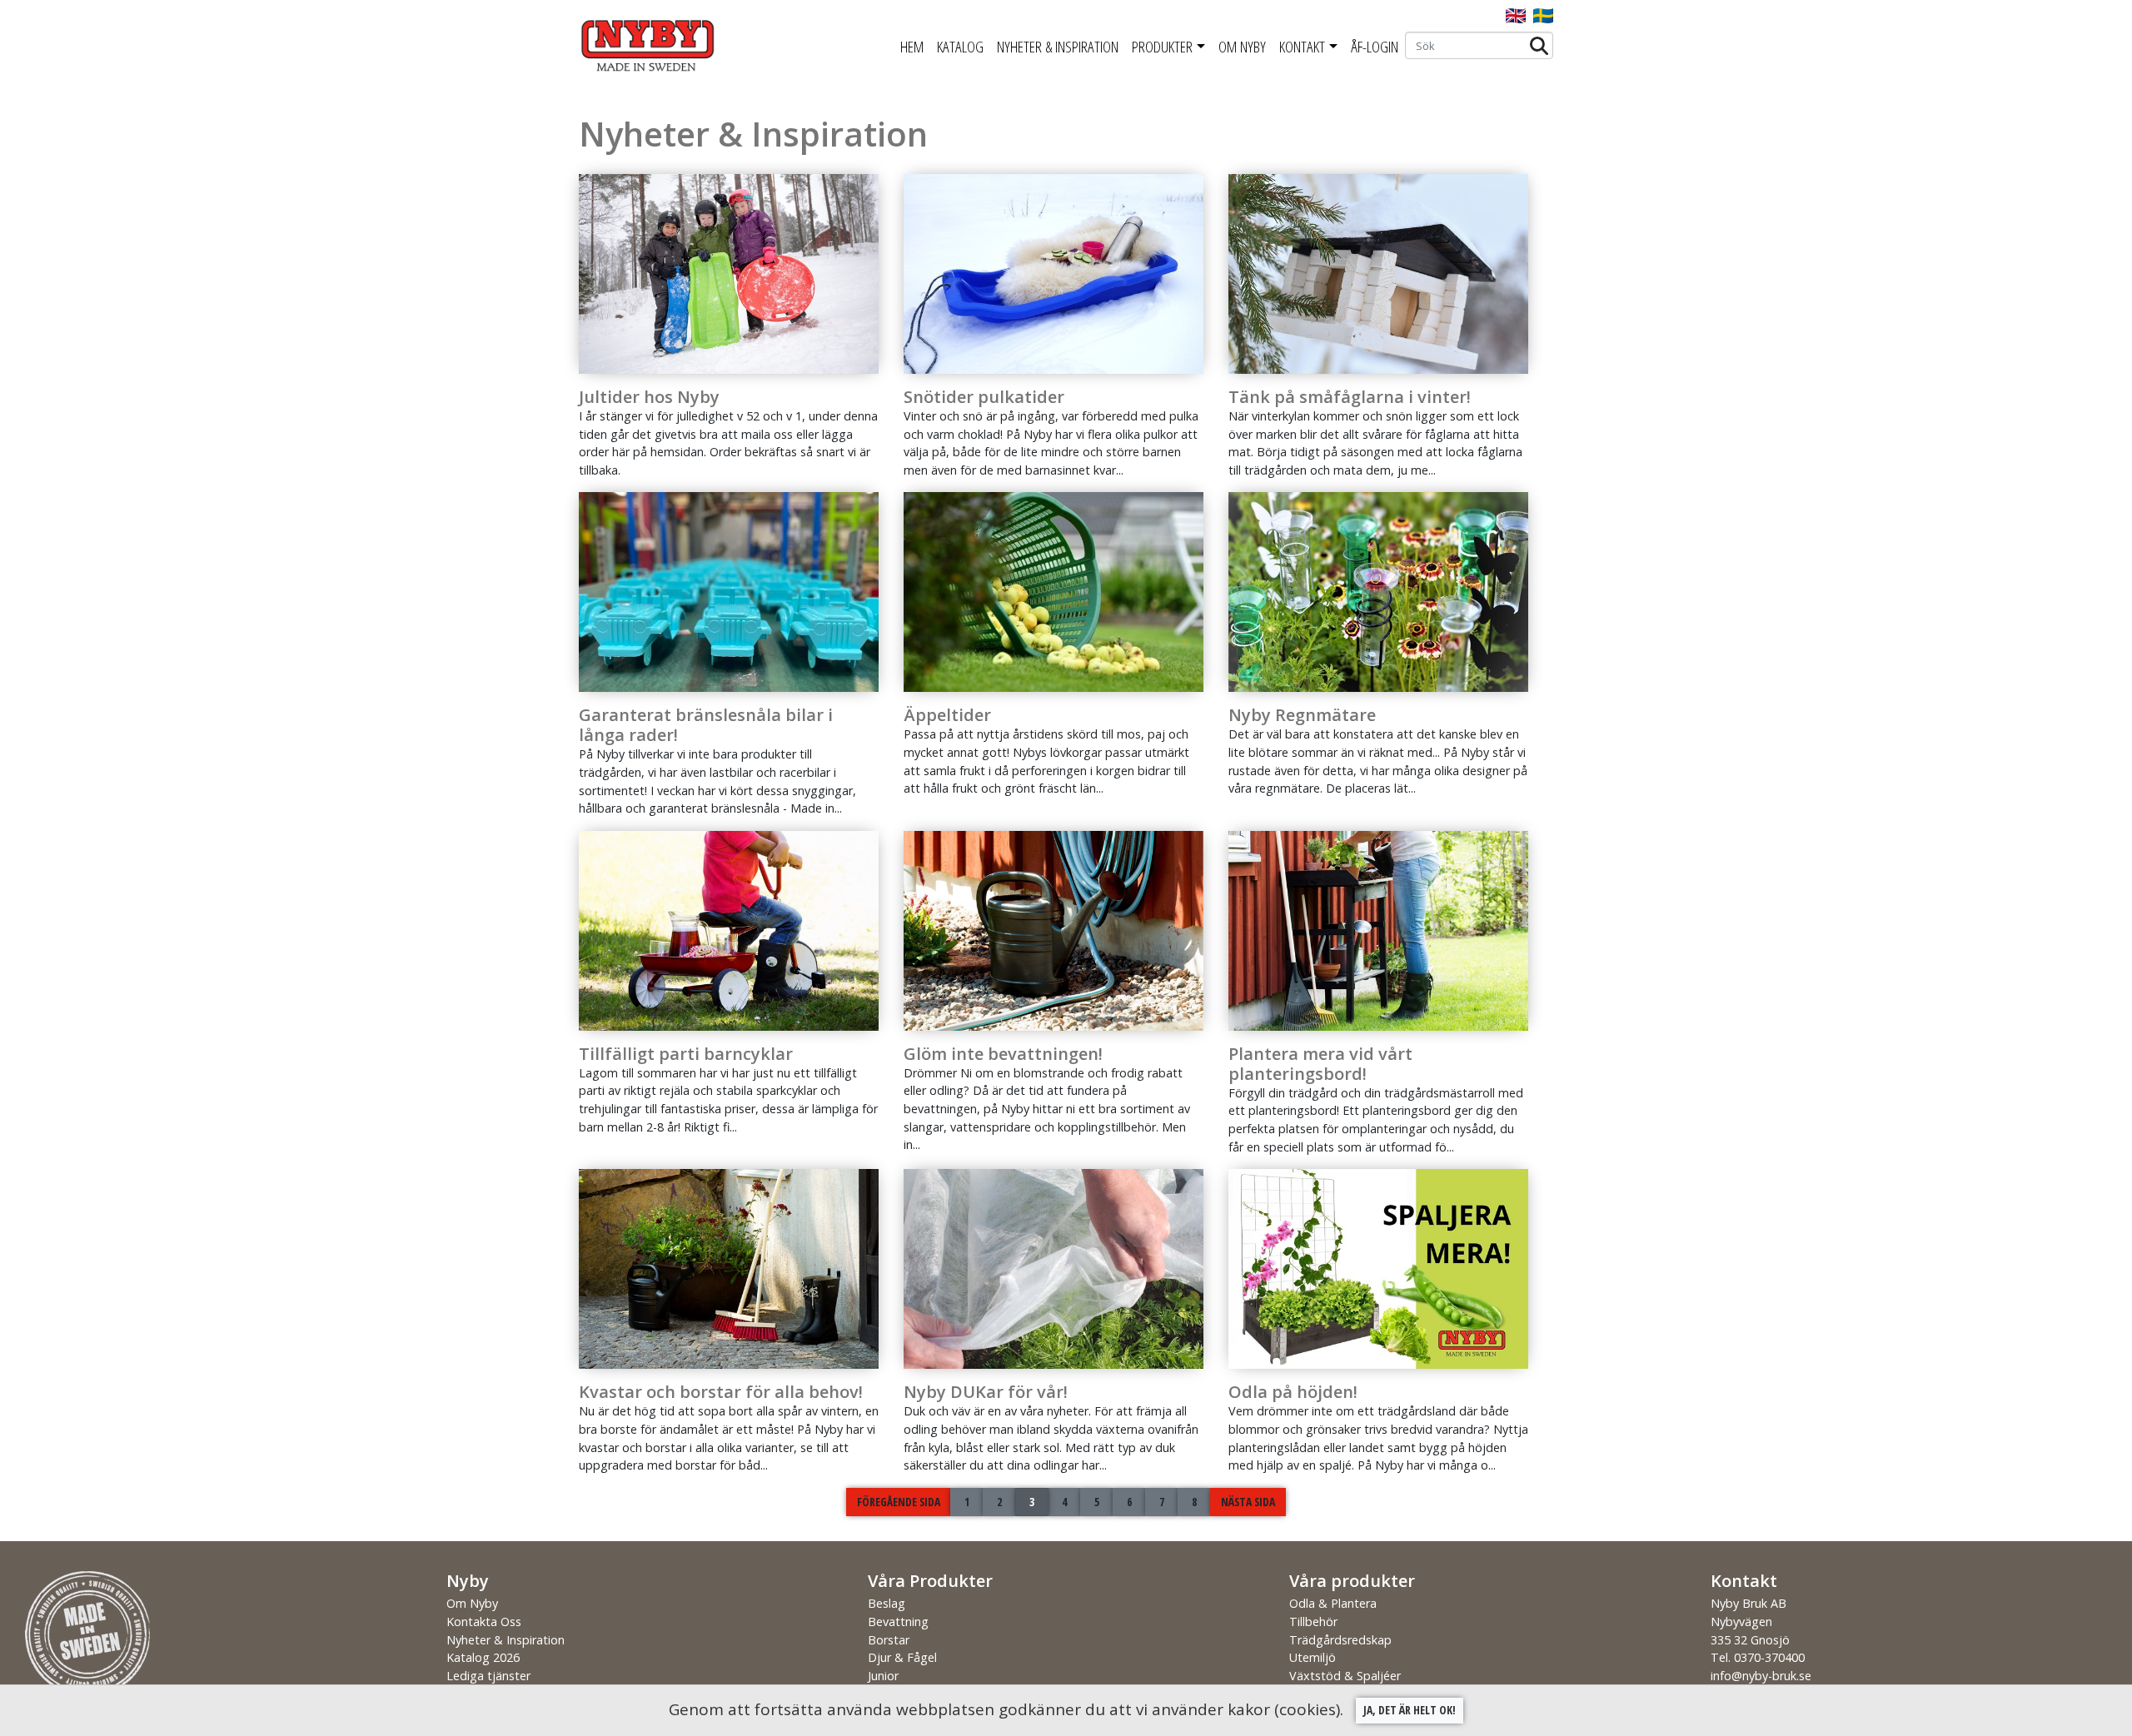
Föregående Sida (899, 1502)
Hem (912, 47)
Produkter (1162, 47)
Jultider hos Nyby (649, 397)
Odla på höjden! (1293, 1392)
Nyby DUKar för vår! (986, 1392)
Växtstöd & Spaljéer (1345, 1676)
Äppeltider (947, 715)
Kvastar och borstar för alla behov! (721, 1392)
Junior (883, 1676)
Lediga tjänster (488, 1676)
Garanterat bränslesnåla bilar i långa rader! (706, 725)
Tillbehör (1313, 1622)
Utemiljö (1313, 1657)
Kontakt (1302, 47)
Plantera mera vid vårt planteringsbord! (1320, 1064)
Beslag (887, 1603)
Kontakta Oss (484, 1622)
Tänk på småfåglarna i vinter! (1350, 397)
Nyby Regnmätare (1302, 715)
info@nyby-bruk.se (1761, 1676)
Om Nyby (1242, 47)
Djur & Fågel (902, 1657)
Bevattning (898, 1622)
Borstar (889, 1640)
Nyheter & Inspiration (1058, 47)
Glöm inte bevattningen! (1003, 1054)
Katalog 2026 (483, 1657)
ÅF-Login (1375, 47)
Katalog (960, 47)
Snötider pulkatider (984, 397)
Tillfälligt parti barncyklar (686, 1054)
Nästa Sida (1248, 1502)
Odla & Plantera (1333, 1603)
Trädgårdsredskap (1340, 1640)
